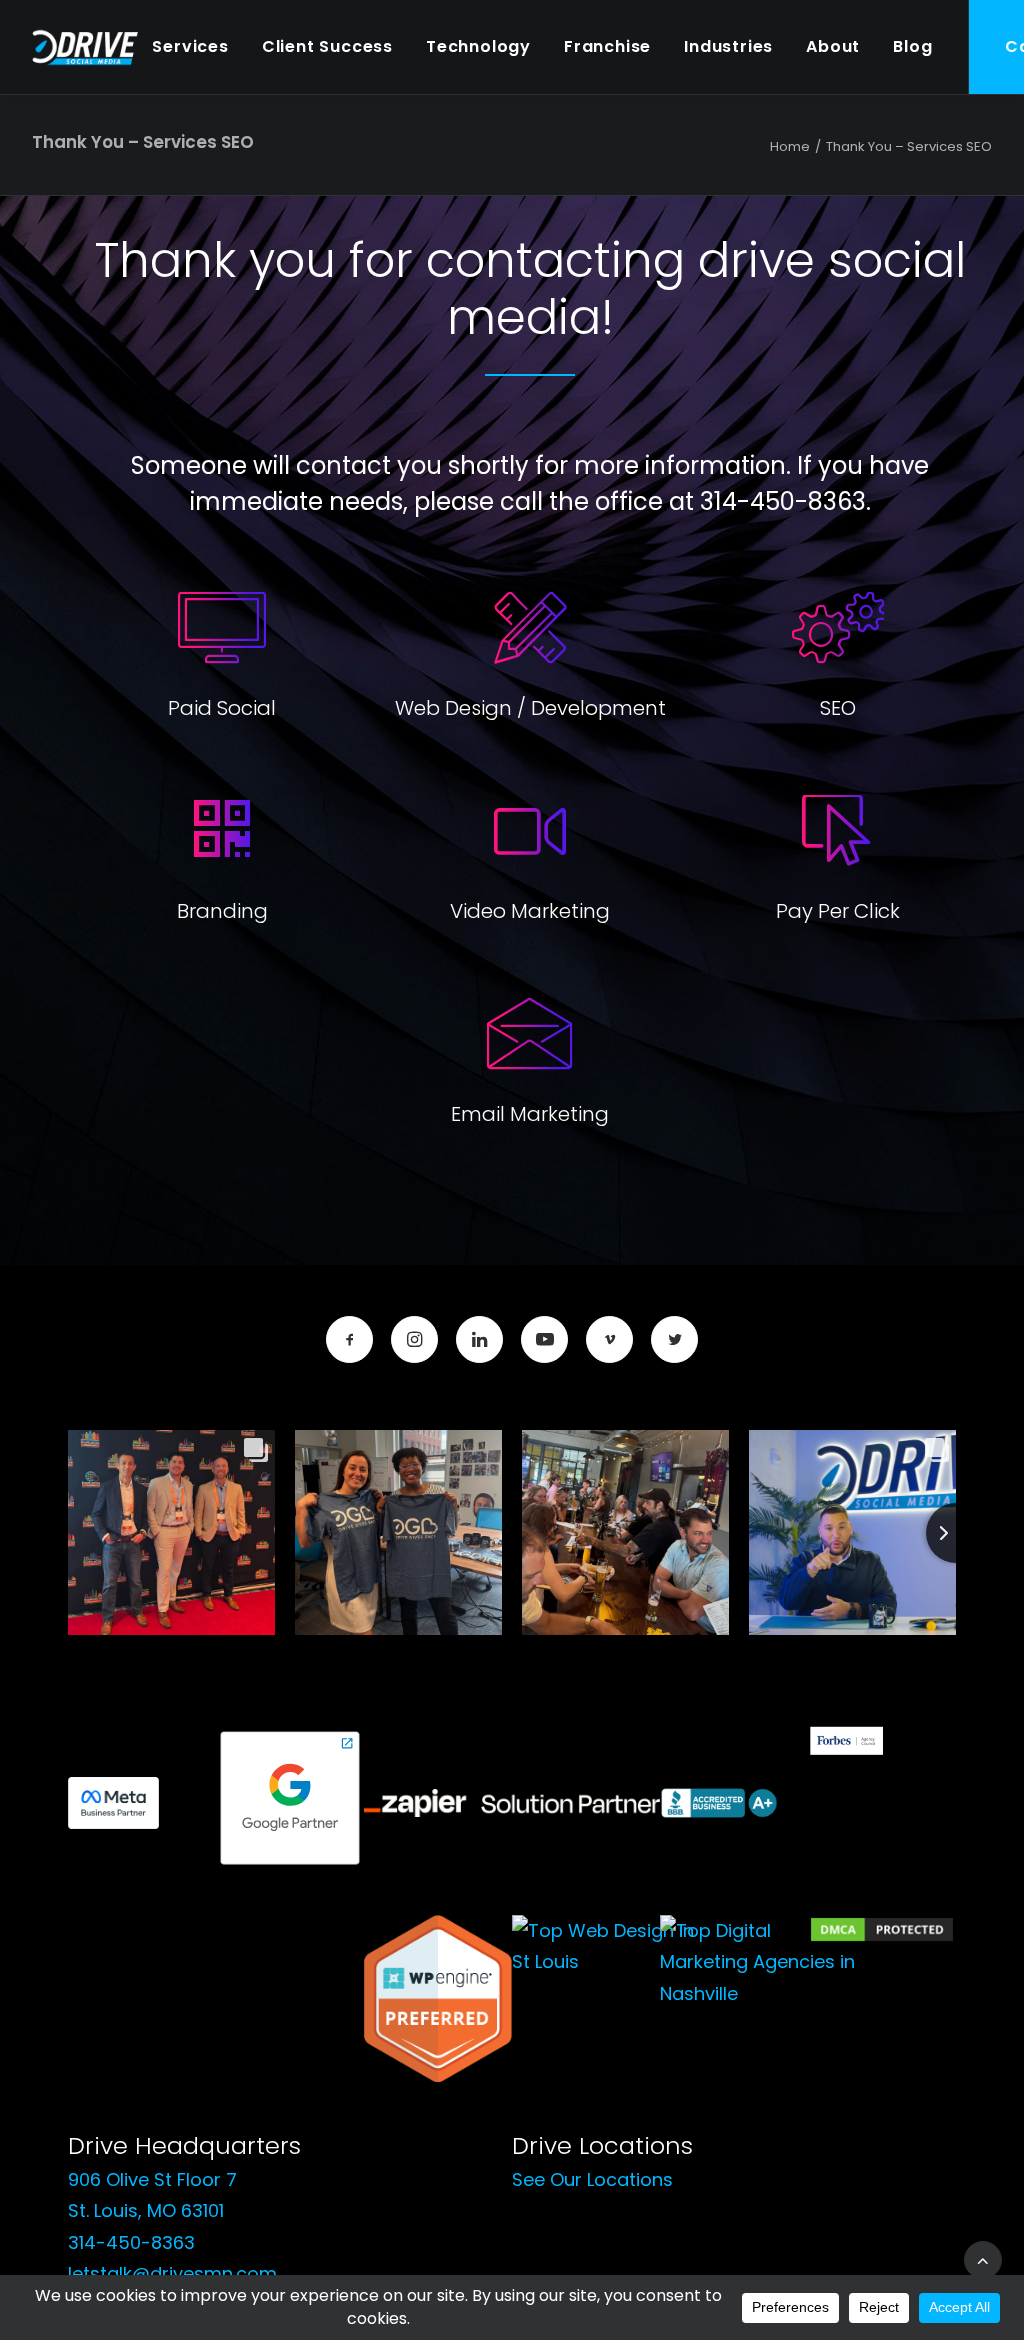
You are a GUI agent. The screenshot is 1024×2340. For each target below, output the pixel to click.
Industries (728, 46)
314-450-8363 (131, 2242)
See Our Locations (592, 2179)
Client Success (327, 46)
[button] (349, 1339)
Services (190, 46)
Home (790, 146)
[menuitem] (190, 47)
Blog (912, 46)
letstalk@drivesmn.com (172, 2273)
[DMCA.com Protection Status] (882, 1937)
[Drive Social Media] (85, 47)
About (833, 46)
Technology (478, 46)
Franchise (607, 46)
